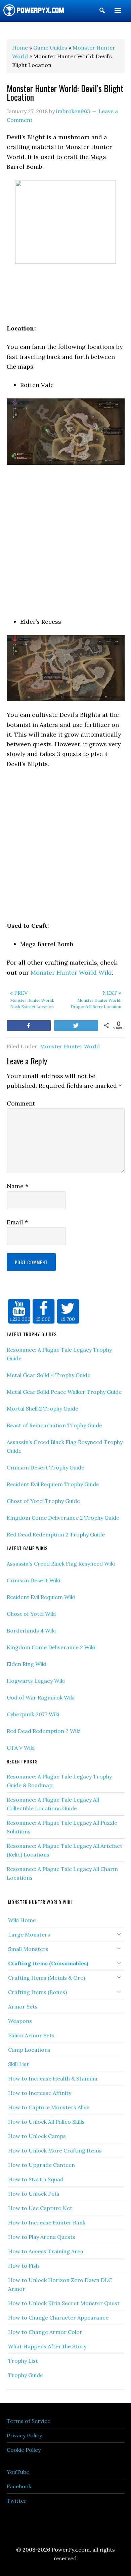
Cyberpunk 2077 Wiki (33, 1714)
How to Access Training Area (46, 2251)
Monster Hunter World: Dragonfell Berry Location (96, 999)
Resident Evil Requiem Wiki (41, 1597)
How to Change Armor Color (45, 2332)
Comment (21, 1103)
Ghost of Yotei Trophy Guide (43, 1501)
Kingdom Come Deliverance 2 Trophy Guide (63, 1518)
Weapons (20, 2021)
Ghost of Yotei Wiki (31, 1614)
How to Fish (24, 2266)
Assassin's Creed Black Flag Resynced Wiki (61, 1564)
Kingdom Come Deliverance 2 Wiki (51, 1647)
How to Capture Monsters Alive (49, 2107)
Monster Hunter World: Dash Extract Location (32, 999)
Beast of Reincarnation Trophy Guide (54, 1425)
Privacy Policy (24, 2435)
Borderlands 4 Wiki (31, 1631)
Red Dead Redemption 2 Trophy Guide (56, 1534)
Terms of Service (29, 2421)
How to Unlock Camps (37, 2136)
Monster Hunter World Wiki (71, 972)
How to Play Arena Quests (42, 2237)
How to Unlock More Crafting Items (55, 2150)
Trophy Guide (26, 2375)
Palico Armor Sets (31, 2035)
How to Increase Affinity (40, 2093)
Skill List (18, 2064)
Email (17, 1222)
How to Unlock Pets (34, 2194)
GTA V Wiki (21, 1748)
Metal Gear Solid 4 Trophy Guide (49, 1375)
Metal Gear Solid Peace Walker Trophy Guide (64, 1392)
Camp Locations (29, 2050)
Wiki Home (22, 1920)
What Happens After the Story (47, 2346)
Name (17, 1186)
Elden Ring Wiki (26, 1664)
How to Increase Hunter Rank (47, 2222)
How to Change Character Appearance (58, 2318)
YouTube (18, 2472)
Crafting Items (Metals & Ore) (47, 1978)
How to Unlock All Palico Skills (46, 2122)
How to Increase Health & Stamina (53, 2078)
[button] (102, 12)
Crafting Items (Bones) (37, 1992)
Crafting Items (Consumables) (48, 1963)
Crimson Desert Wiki (33, 1580)
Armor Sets (23, 2006)
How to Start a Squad (36, 2179)
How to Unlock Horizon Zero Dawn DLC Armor (60, 2284)
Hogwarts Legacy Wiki (36, 1681)
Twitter (17, 2501)
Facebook (19, 2486)
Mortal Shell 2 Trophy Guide (42, 1409)
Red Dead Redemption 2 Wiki (44, 1731)
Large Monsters (29, 1935)
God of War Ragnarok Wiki (41, 1697)
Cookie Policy (24, 2450)
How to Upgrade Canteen (41, 2165)
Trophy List (23, 2361)
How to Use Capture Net (40, 2208)
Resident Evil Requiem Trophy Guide (53, 1484)
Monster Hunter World (70, 1046)
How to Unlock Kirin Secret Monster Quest (64, 2303)
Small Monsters (28, 1949)
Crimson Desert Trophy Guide (46, 1467)
